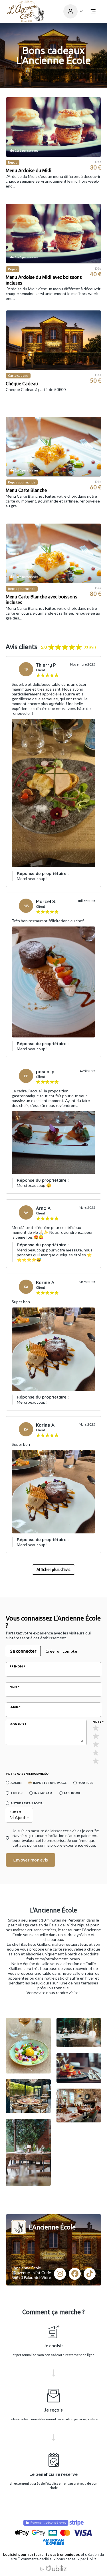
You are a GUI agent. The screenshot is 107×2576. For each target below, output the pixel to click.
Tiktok (17, 1793)
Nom (13, 1687)
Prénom (16, 1666)
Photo (15, 1812)
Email (14, 1707)
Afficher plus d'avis (53, 1570)
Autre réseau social (27, 1803)
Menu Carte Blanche (26, 490)
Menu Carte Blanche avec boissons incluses (42, 600)
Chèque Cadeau (22, 384)
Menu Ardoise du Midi (29, 170)
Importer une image (50, 1783)
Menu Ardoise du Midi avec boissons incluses (44, 280)
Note (97, 1722)
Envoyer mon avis (31, 1860)
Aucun (16, 1783)
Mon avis (17, 1724)
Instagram (43, 1793)
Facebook (72, 1793)
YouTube (86, 1783)
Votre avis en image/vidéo (27, 1774)
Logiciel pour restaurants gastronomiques (42, 2554)
